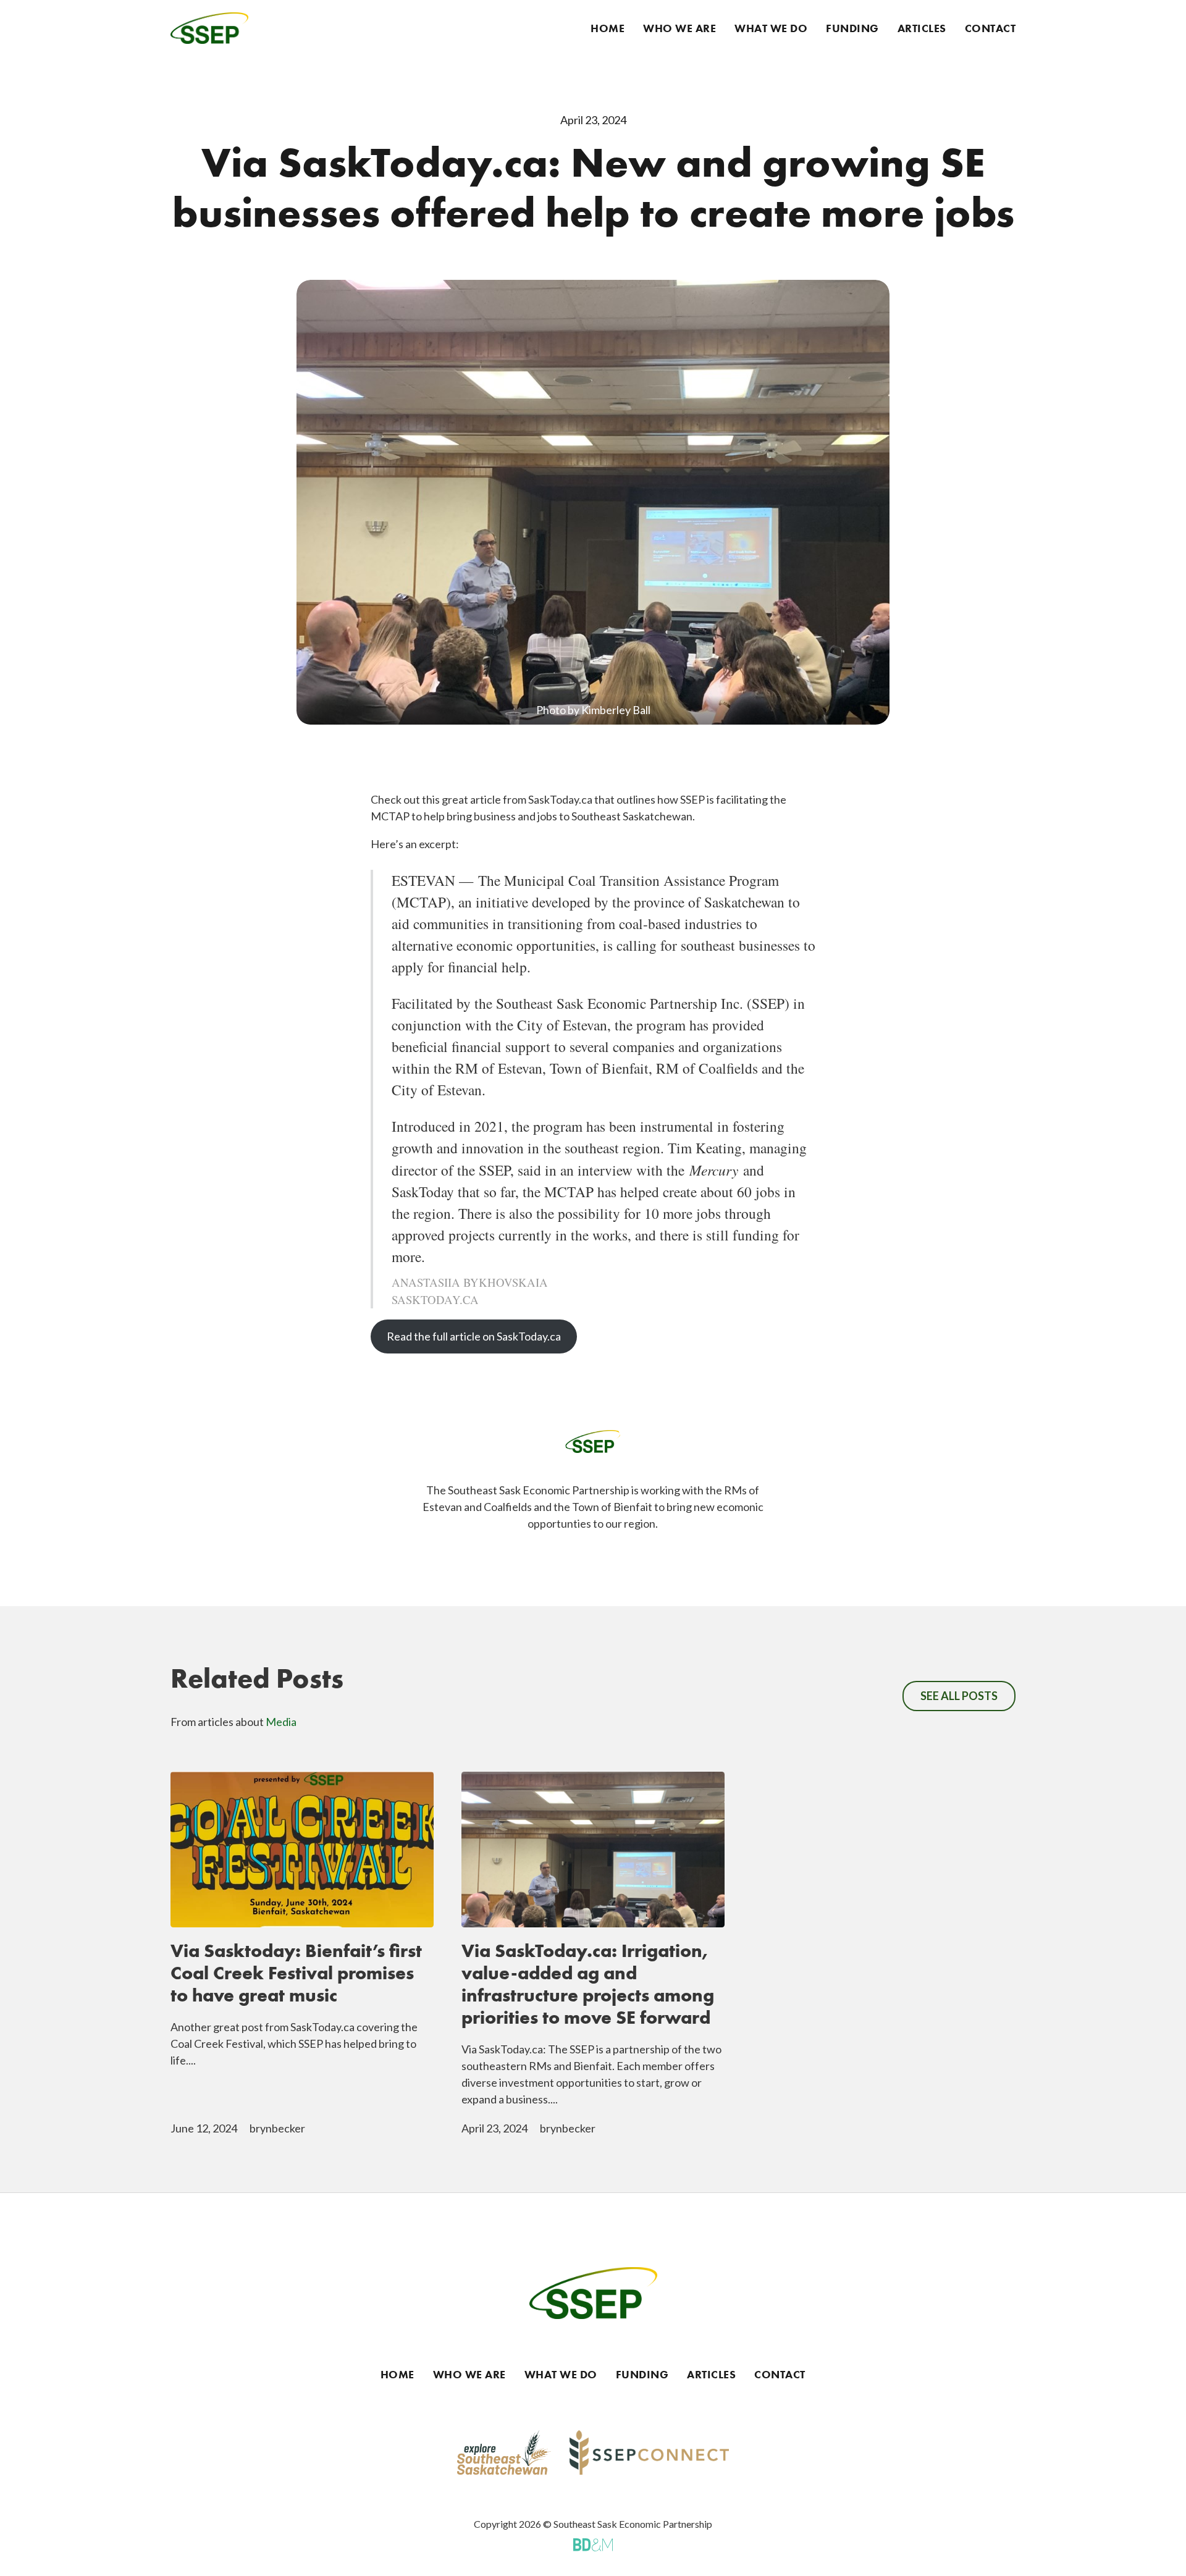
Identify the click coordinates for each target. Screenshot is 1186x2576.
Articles (922, 28)
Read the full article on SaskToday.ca (474, 1336)
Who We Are (679, 28)
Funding (852, 28)
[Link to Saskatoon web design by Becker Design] (593, 2544)
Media (281, 1722)
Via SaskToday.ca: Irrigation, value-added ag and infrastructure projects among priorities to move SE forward (588, 1984)
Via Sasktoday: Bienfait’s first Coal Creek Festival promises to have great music (296, 1973)
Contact (990, 28)
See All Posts (959, 1696)
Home (608, 28)
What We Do (771, 28)
